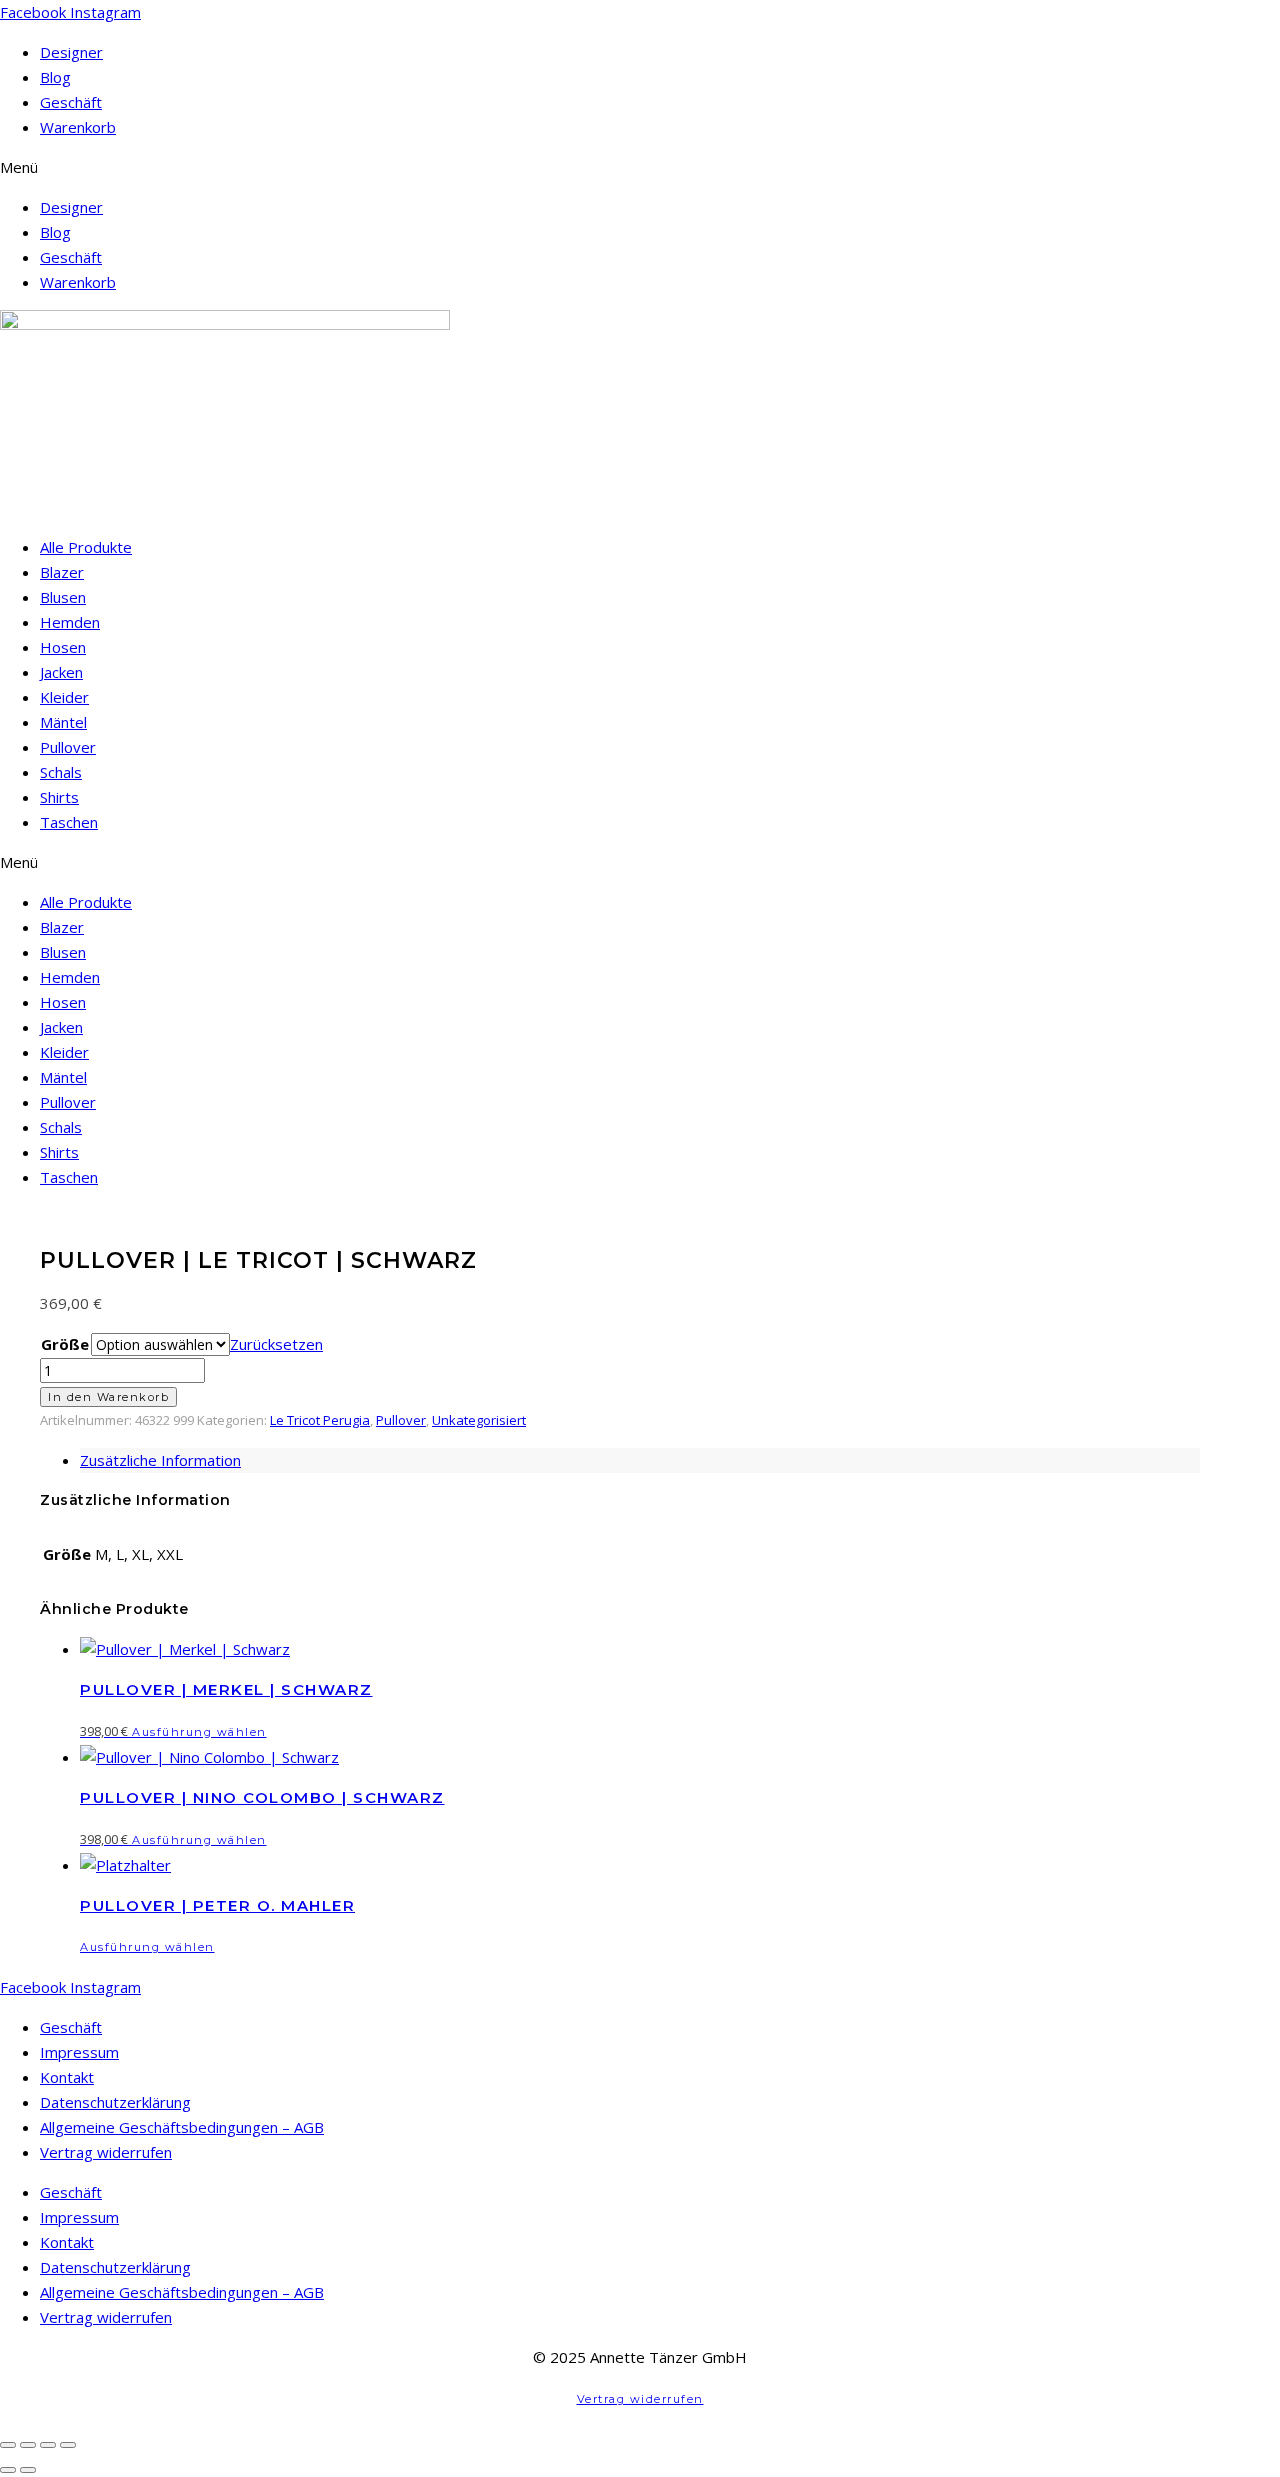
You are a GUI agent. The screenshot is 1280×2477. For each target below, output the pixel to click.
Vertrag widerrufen (106, 2152)
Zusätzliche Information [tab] (160, 1460)
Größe (65, 1344)
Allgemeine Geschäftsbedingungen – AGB (182, 2127)
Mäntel (63, 722)
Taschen (69, 822)
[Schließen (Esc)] (68, 2445)
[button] (640, 167)
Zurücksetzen (276, 1344)
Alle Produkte (86, 547)
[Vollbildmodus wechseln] (28, 2445)
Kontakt (67, 2077)
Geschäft (71, 102)
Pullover (68, 747)
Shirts (59, 797)
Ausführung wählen (199, 1732)
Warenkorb (78, 127)
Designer (71, 52)
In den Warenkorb (108, 1397)
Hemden (70, 622)
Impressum (79, 2052)
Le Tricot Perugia (320, 1420)
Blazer (62, 572)
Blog (55, 77)
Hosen (63, 647)
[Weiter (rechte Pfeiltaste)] (28, 2470)
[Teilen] (48, 2445)
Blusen (63, 597)
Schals (61, 772)
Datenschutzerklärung (115, 2102)
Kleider (64, 697)
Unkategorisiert (479, 1420)
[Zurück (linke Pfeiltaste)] (8, 2470)
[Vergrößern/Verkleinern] (8, 2445)
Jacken (61, 672)
